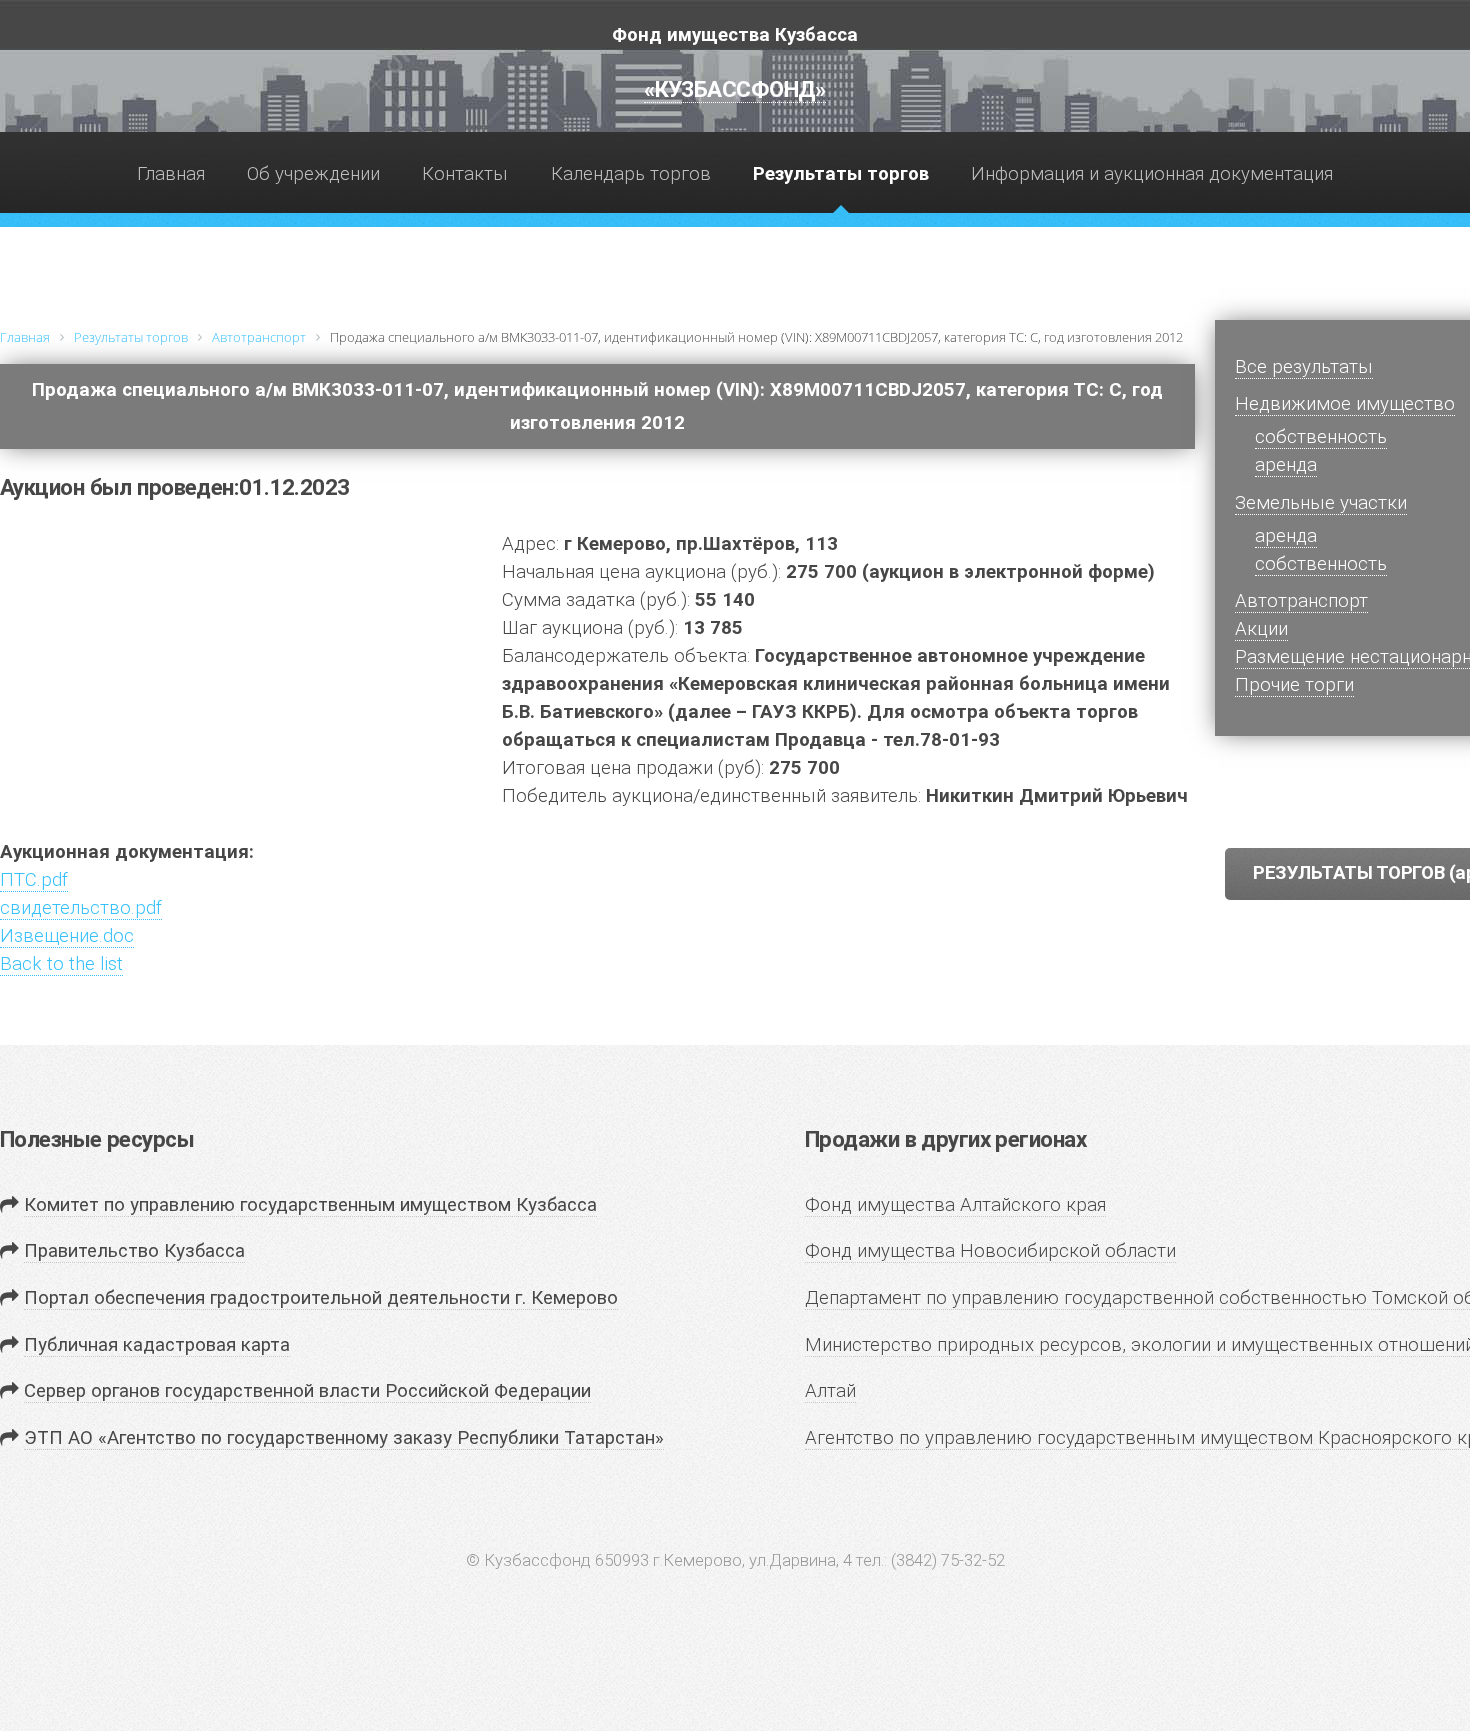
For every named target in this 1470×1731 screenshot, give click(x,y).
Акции (1261, 629)
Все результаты (1304, 367)
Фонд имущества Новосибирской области (990, 1251)
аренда (1286, 465)
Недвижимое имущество (1345, 404)
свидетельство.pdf (81, 908)
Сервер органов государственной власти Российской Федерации (307, 1391)
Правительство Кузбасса (134, 1251)
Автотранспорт (1301, 601)
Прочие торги (1294, 685)
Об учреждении (313, 174)
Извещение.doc (67, 936)
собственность (1321, 564)
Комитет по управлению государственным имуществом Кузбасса (310, 1205)
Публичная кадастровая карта (157, 1345)
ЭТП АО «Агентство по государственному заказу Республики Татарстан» (344, 1438)
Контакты (465, 174)
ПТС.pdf (34, 880)
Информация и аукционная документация (1152, 174)
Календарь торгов (631, 174)
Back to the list (61, 964)
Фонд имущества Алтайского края (955, 1205)
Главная (171, 174)
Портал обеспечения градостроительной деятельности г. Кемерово (321, 1298)
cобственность (1321, 437)
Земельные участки (1321, 503)
